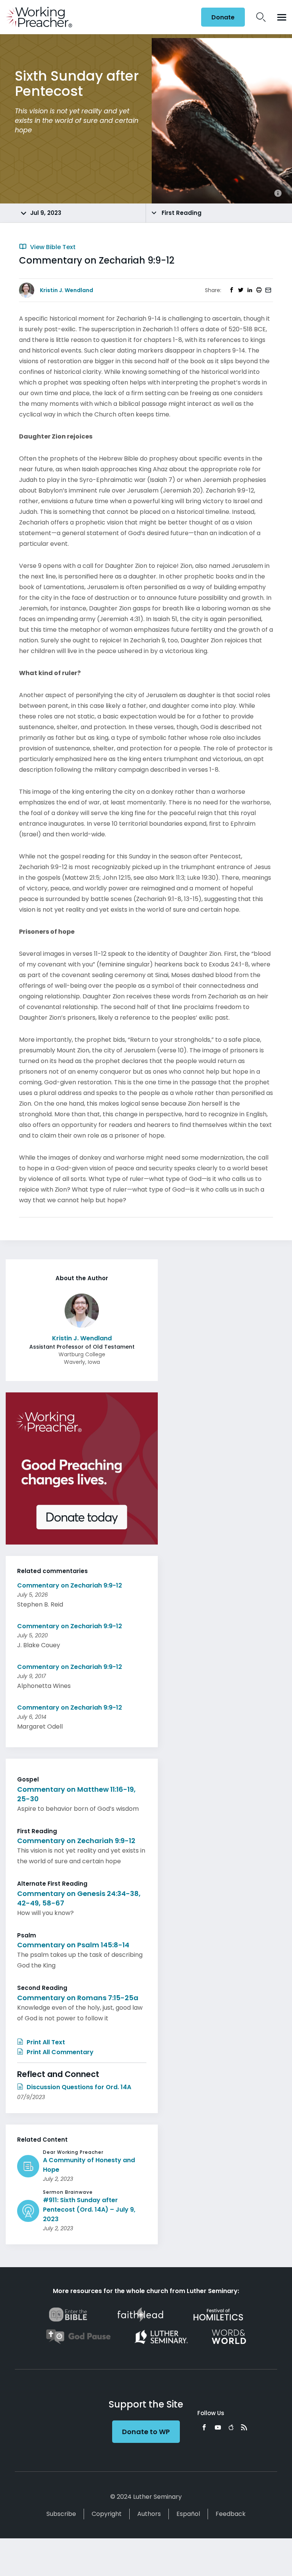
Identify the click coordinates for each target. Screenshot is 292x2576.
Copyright (107, 2514)
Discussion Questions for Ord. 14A (78, 2087)
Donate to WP (146, 2432)
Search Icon (261, 17)
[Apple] (231, 2427)
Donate (223, 17)
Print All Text (45, 2042)
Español (188, 2514)
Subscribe (61, 2514)
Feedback (231, 2514)
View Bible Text (52, 247)
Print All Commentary (59, 2052)
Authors (149, 2514)
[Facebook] (204, 2427)
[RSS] (244, 2427)
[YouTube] (218, 2427)
